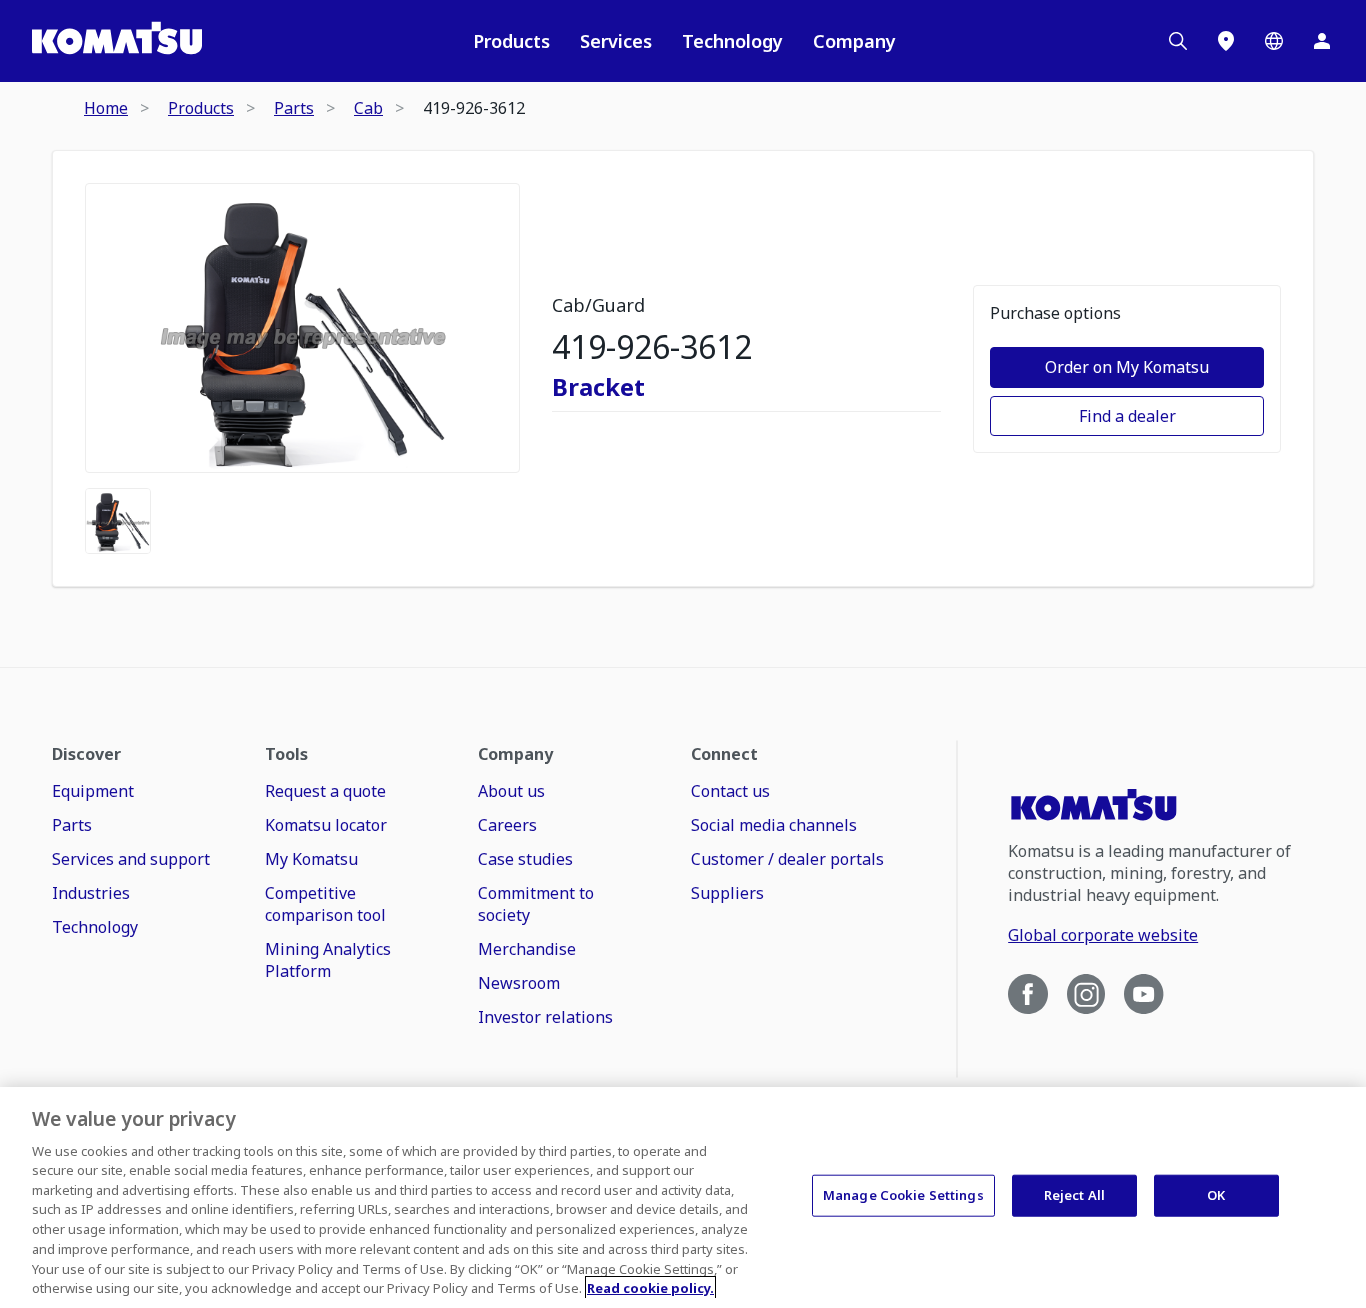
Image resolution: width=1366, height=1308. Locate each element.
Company (854, 41)
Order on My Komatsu (1127, 367)
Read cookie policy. (650, 1287)
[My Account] (1322, 41)
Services (616, 41)
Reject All (1074, 1195)
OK (1216, 1195)
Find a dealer (1127, 416)
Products (511, 41)
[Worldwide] (1274, 41)
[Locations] (1226, 41)
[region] (683, 1197)
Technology (732, 41)
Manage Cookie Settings (903, 1195)
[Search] (1178, 41)
